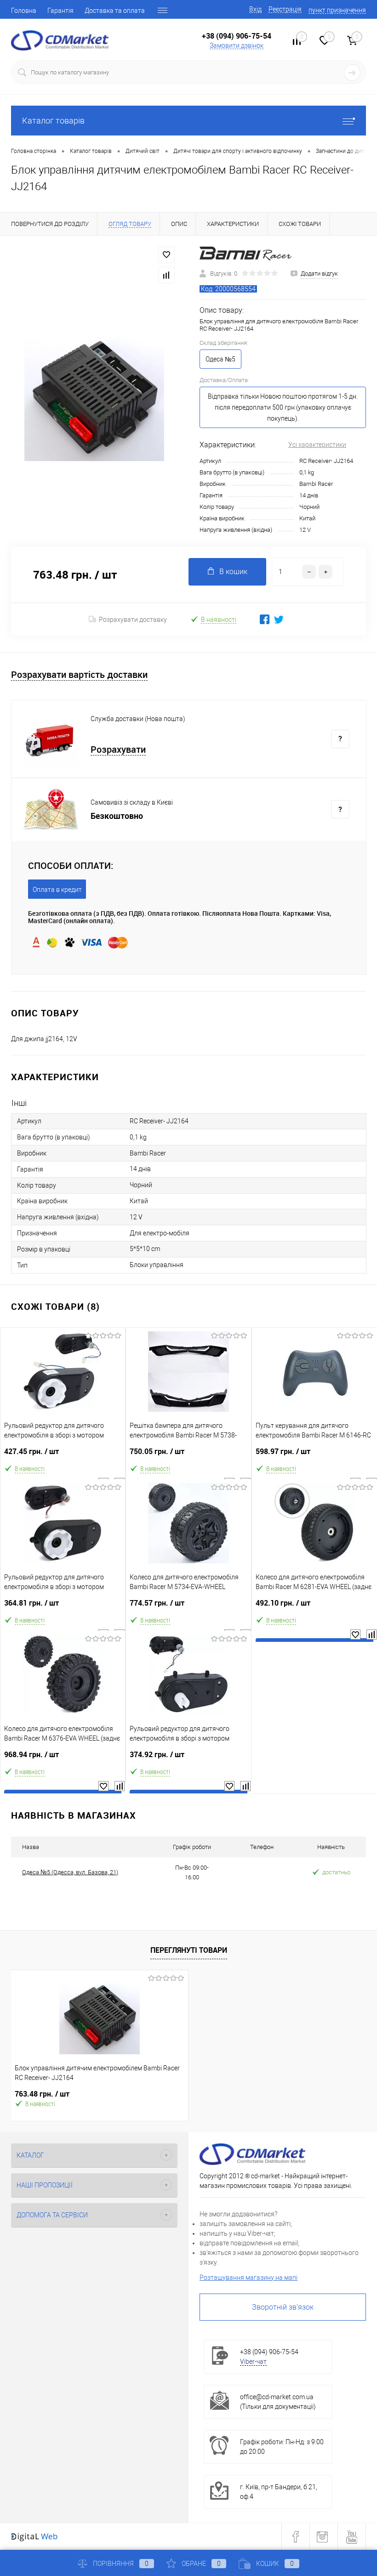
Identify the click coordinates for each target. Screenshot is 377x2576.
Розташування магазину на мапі (248, 2277)
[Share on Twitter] (279, 619)
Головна (24, 11)
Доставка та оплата (115, 11)
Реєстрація (285, 9)
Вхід (255, 9)
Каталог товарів (53, 121)
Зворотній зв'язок (283, 2307)
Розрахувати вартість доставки (79, 675)
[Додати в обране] (166, 255)
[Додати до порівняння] (166, 275)
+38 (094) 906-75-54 (237, 36)
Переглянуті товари (189, 1950)
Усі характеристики (317, 445)
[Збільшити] (94, 391)
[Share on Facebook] (265, 619)
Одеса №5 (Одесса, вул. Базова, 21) (70, 1872)
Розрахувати (118, 750)
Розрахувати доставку (133, 620)
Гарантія (60, 11)
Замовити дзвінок (237, 45)
